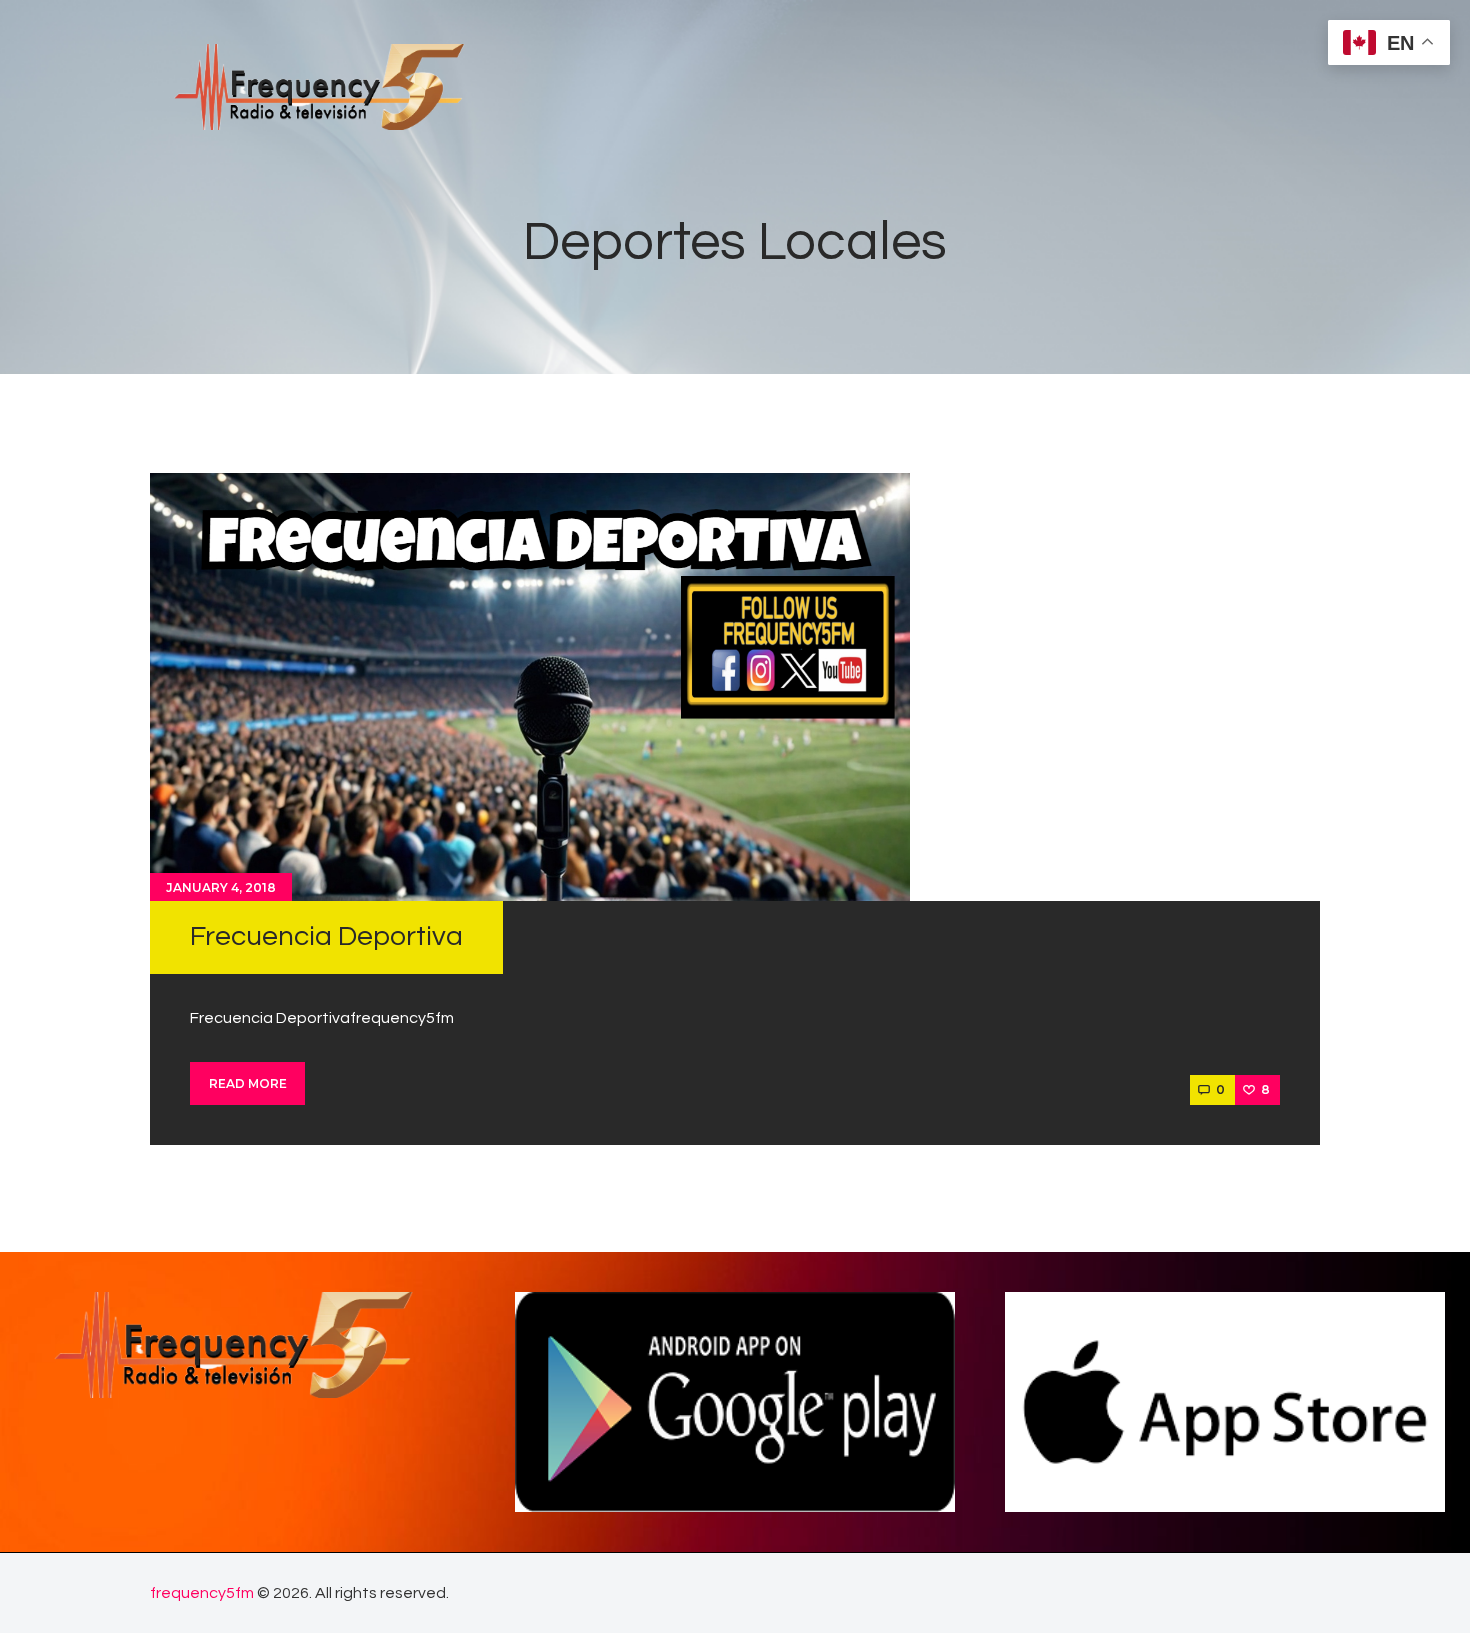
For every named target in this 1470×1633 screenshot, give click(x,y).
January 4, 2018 (221, 887)
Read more (248, 1083)
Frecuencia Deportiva (326, 936)
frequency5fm (202, 1593)
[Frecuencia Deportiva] (530, 687)
